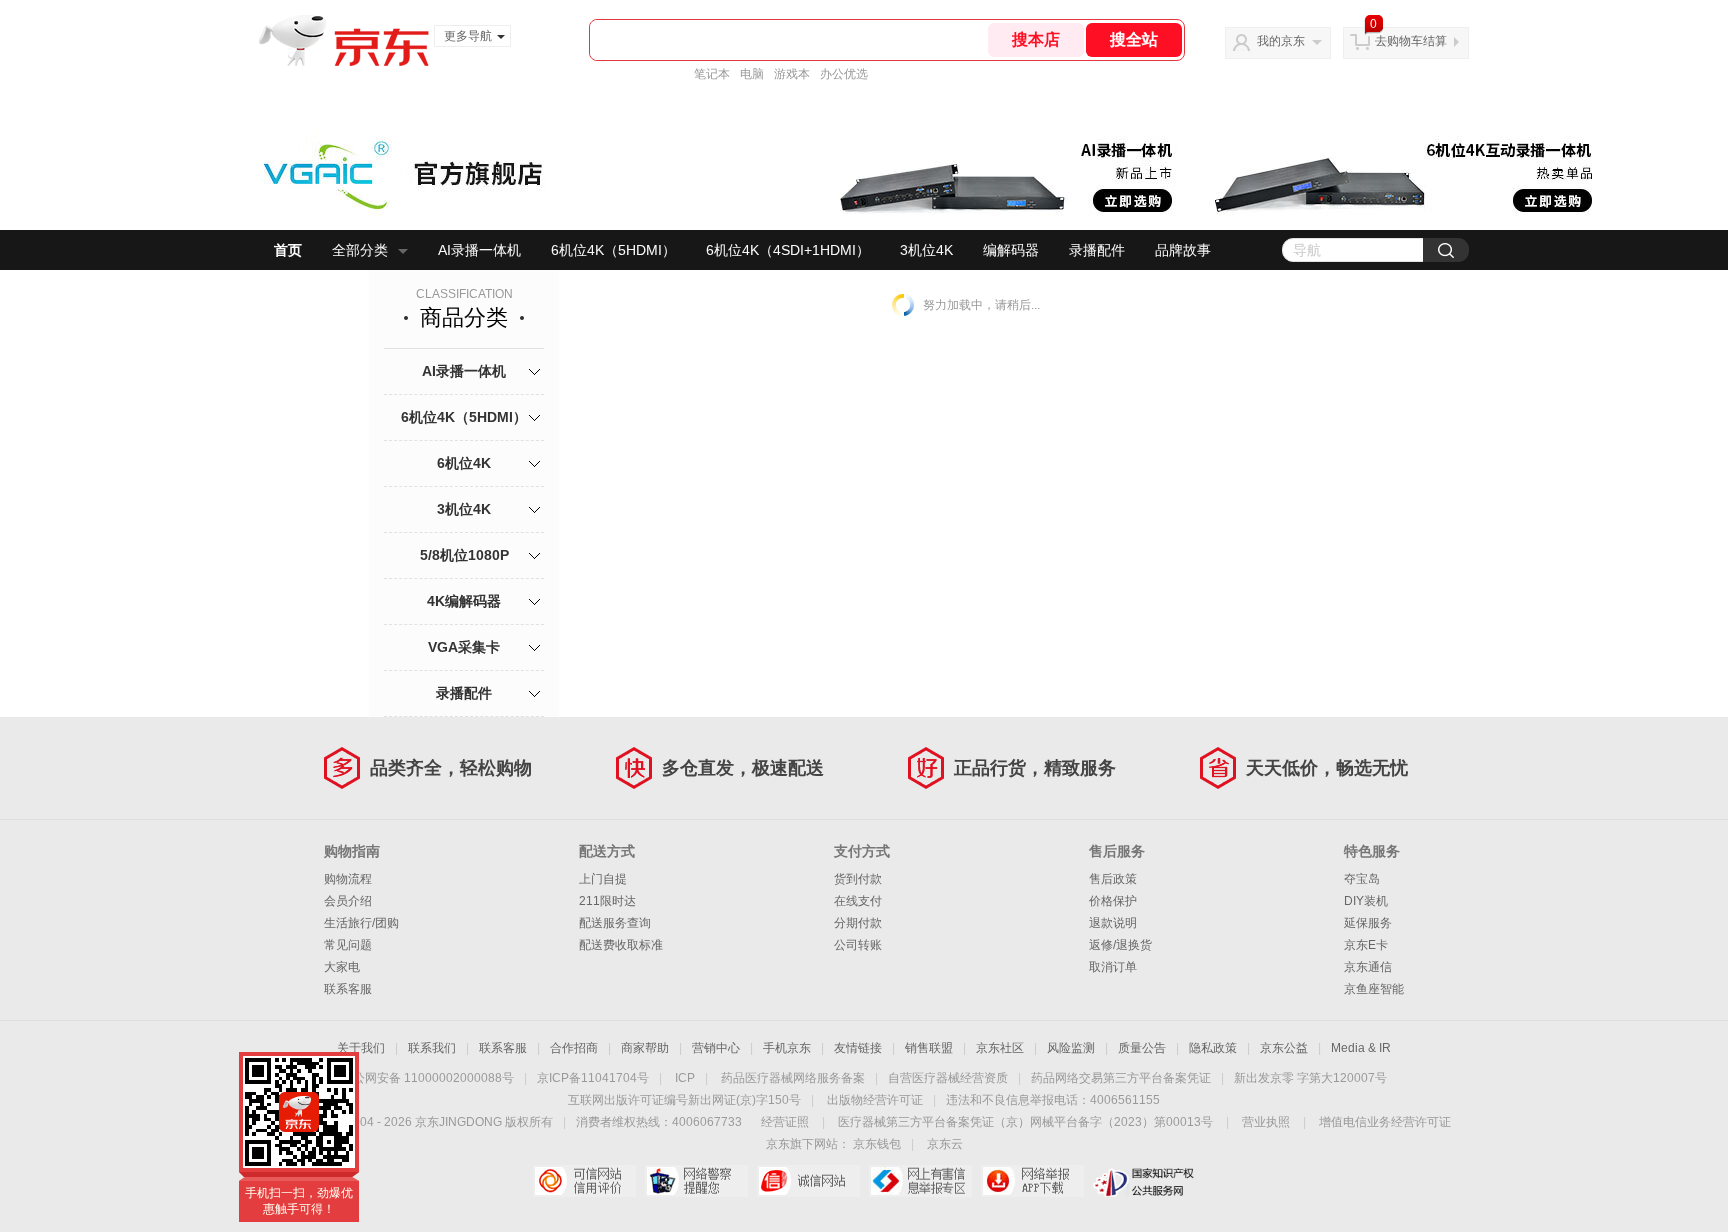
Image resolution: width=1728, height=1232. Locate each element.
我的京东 (1281, 41)
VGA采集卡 (464, 647)
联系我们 (432, 1048)
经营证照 (785, 1122)
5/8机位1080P (464, 555)
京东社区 (1000, 1048)
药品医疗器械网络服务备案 (793, 1078)
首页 (288, 250)
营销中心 (716, 1048)
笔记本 (712, 74)
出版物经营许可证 (875, 1100)
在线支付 (858, 901)
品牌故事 (1183, 250)
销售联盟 (929, 1048)
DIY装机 (1366, 901)
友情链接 (858, 1048)
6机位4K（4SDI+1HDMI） (788, 250)
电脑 (752, 74)
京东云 (945, 1144)
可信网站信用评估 (584, 1181)
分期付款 (858, 923)
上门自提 (603, 879)
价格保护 (1113, 901)
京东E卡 (1366, 945)
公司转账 (858, 945)
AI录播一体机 (479, 250)
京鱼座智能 (1374, 989)
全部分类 (360, 250)
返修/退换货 (1120, 945)
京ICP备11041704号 (593, 1078)
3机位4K (926, 250)
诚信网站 (808, 1181)
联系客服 (348, 989)
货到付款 (858, 879)
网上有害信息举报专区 (920, 1181)
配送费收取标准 (621, 945)
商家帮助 (645, 1048)
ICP (685, 1078)
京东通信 (1368, 967)
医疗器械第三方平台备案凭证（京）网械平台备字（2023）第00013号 (1025, 1122)
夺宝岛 (1362, 879)
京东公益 (1284, 1048)
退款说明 (1113, 923)
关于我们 (361, 1048)
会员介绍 (348, 901)
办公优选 (844, 74)
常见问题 (348, 945)
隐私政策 (1213, 1048)
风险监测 (1071, 1048)
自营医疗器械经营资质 (948, 1078)
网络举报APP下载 (1032, 1181)
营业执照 (1266, 1122)
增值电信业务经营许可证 (1385, 1122)
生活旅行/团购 (361, 923)
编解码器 (1011, 250)
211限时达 (607, 901)
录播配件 (1097, 250)
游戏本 (792, 74)
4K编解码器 (464, 601)
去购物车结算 (1411, 41)
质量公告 (1142, 1048)
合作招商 (574, 1048)
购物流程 (348, 879)
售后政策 (1113, 879)
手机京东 (787, 1048)
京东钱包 (877, 1144)
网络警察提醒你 (696, 1181)
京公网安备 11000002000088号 (427, 1078)
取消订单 (1113, 967)
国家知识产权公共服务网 (1144, 1181)
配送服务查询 (615, 923)
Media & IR (1361, 1048)
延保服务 (1368, 923)
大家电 (342, 967)
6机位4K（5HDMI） (613, 250)
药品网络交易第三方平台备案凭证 (1121, 1078)
